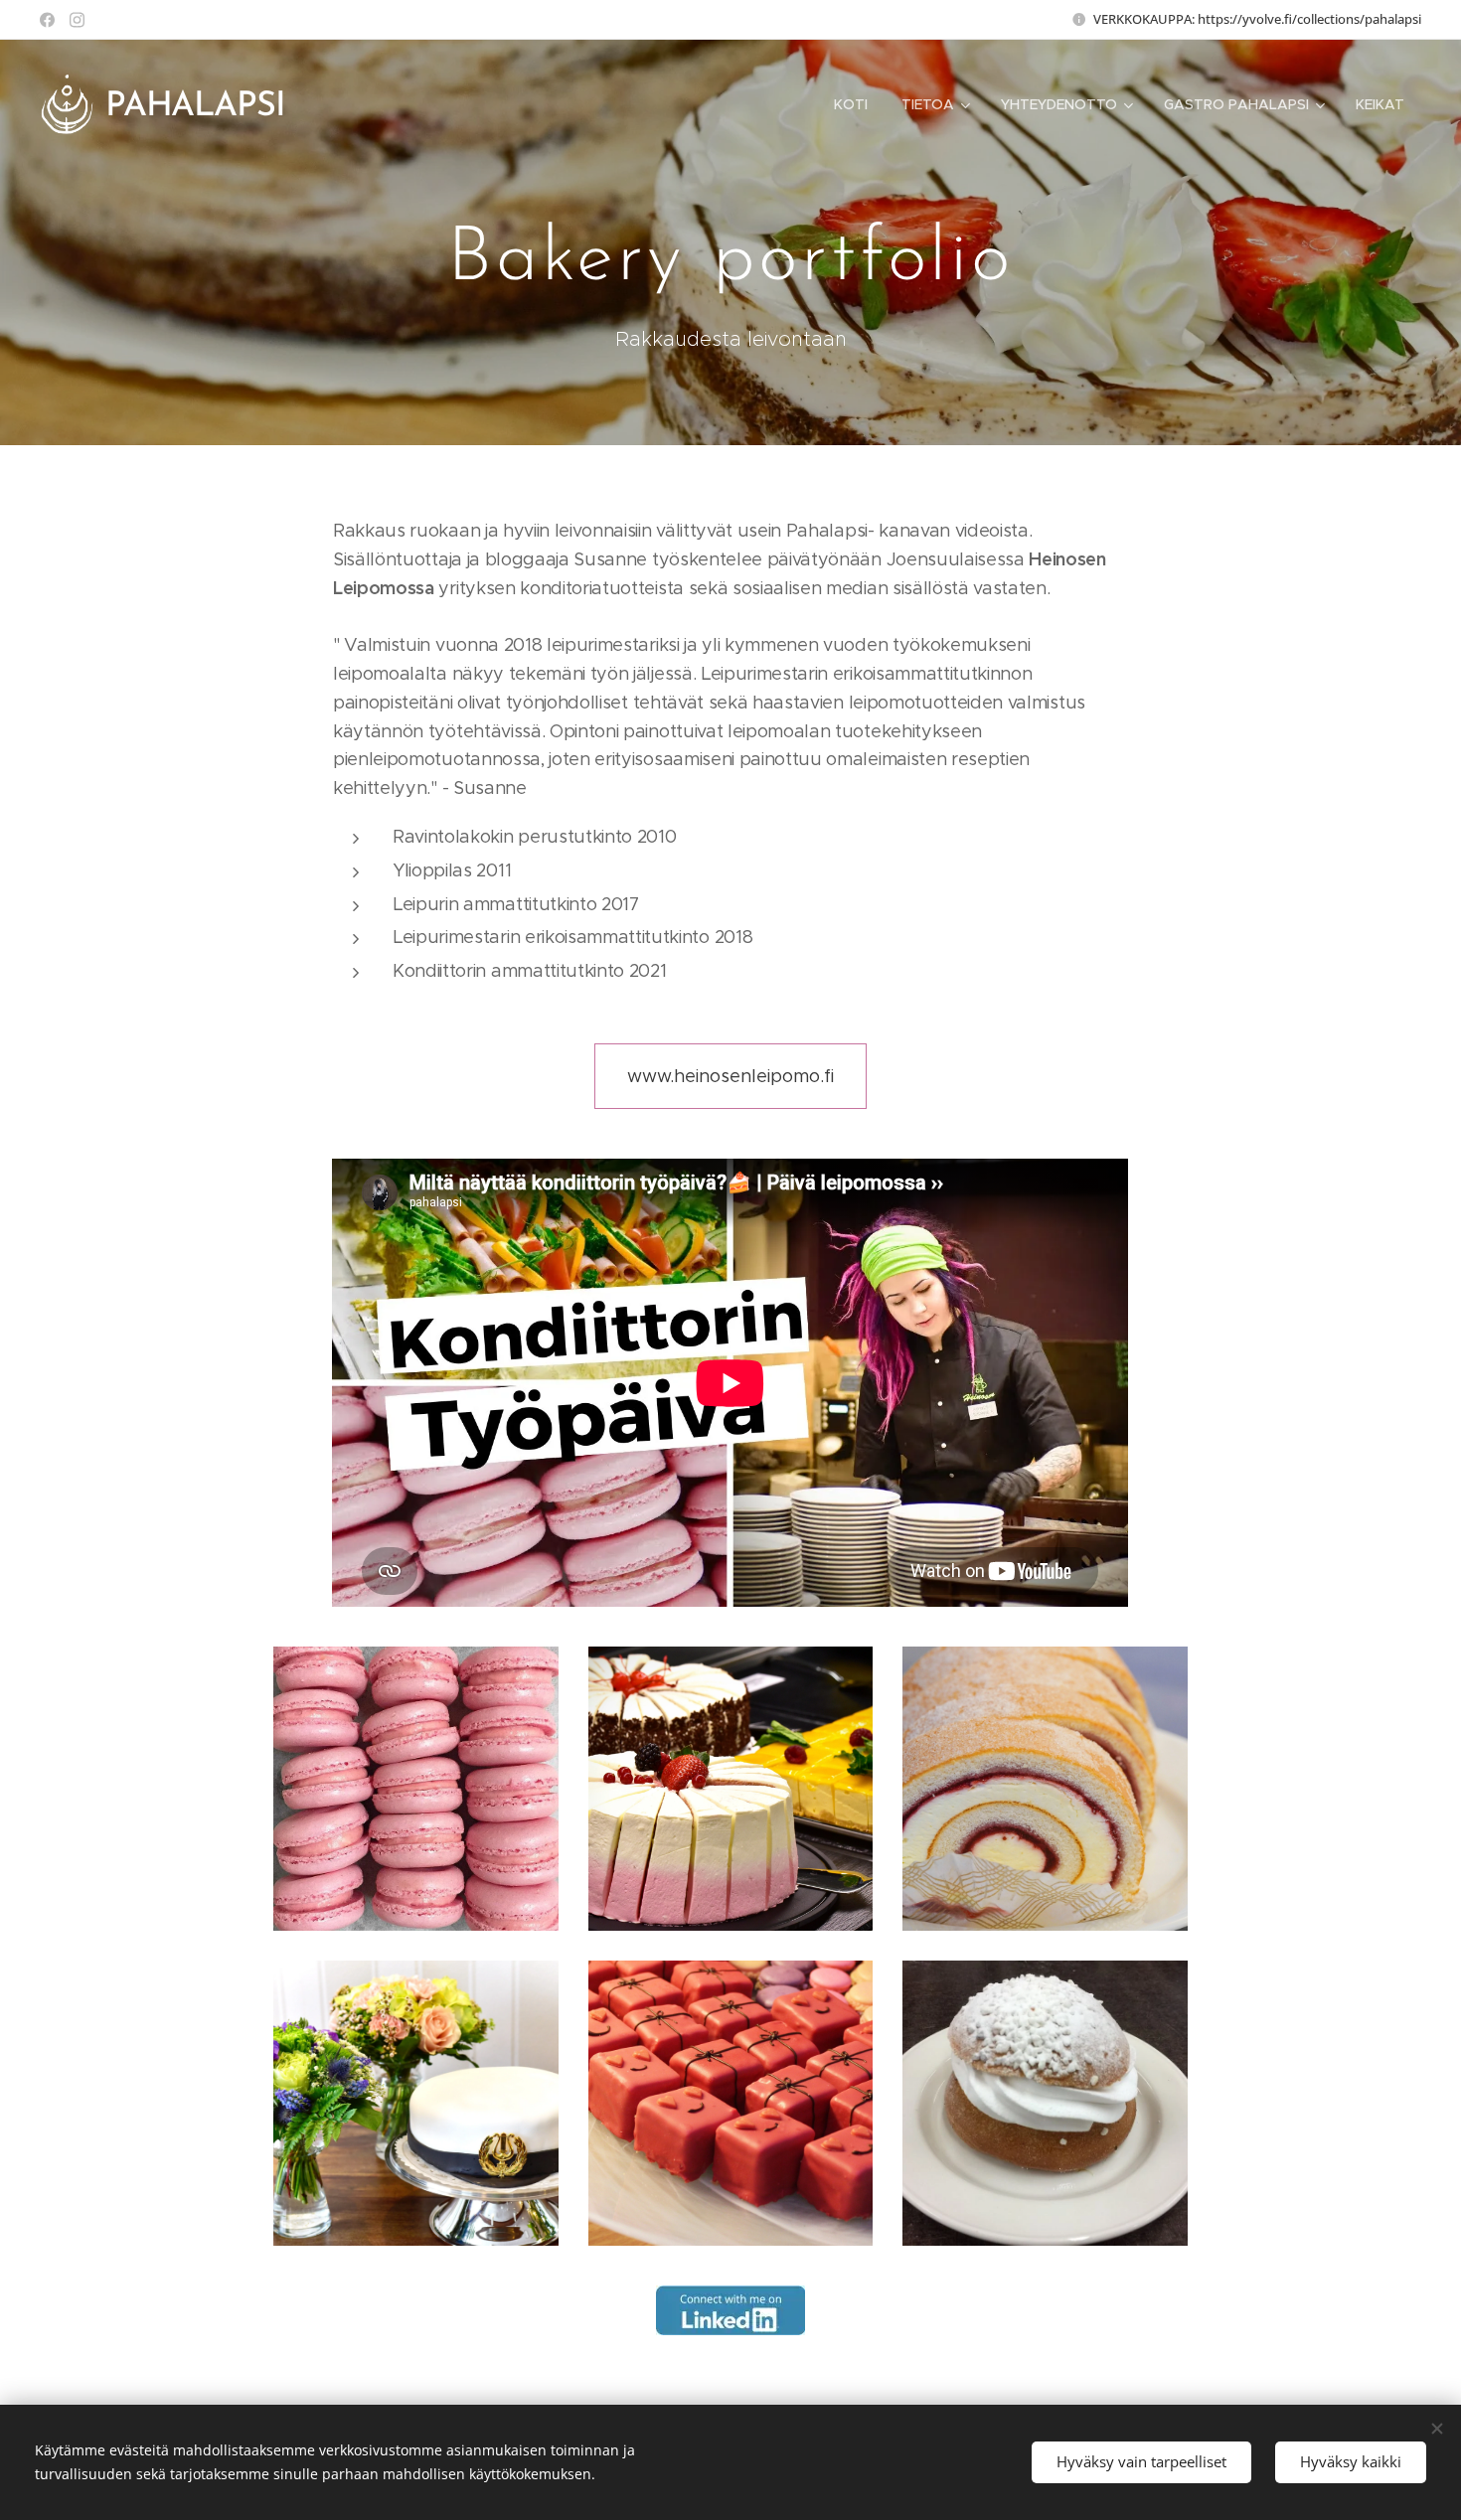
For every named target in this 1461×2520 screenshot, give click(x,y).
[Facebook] (47, 20)
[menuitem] (851, 104)
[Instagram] (77, 20)
